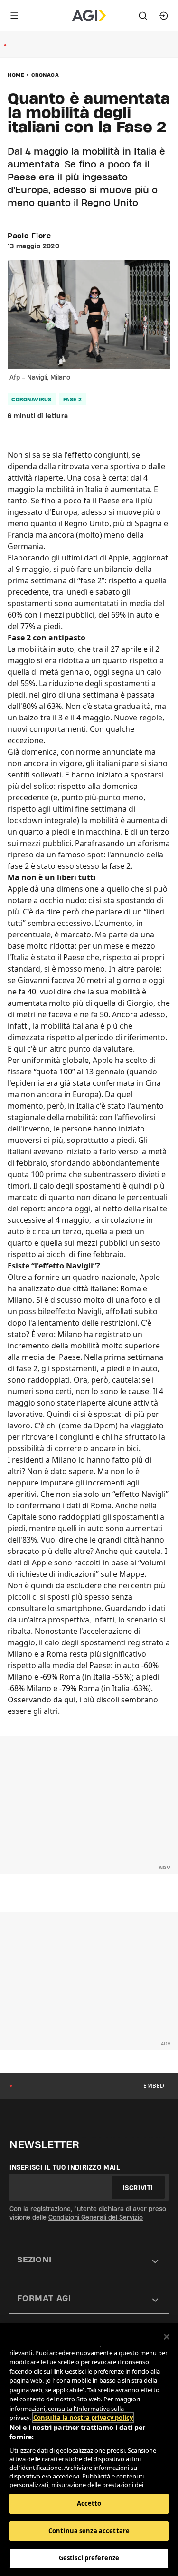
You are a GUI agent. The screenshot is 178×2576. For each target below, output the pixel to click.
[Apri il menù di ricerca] (143, 16)
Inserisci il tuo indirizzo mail (65, 2167)
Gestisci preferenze (89, 2558)
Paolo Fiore (29, 236)
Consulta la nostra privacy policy (83, 2418)
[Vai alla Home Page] (89, 16)
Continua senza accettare (89, 2531)
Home (16, 75)
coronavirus (32, 399)
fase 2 (73, 399)
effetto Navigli (76, 1311)
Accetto (89, 2503)
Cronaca (45, 75)
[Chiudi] (167, 2337)
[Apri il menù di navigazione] (14, 16)
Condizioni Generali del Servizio (96, 2217)
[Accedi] (164, 16)
